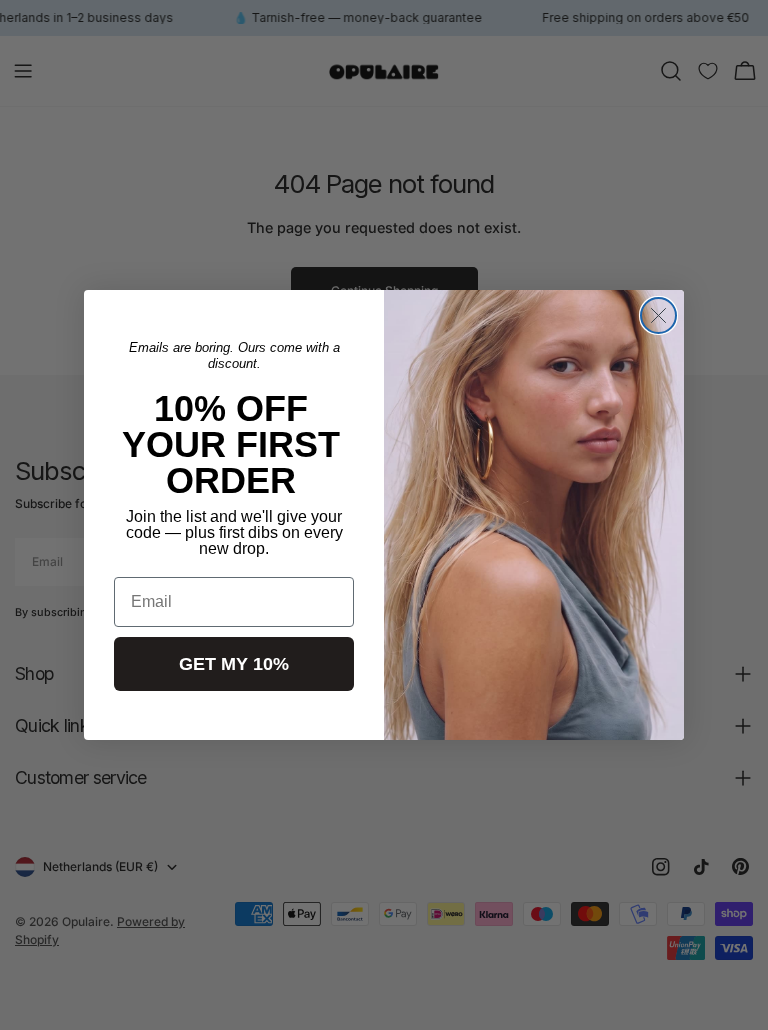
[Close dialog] (658, 315)
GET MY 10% (234, 664)
